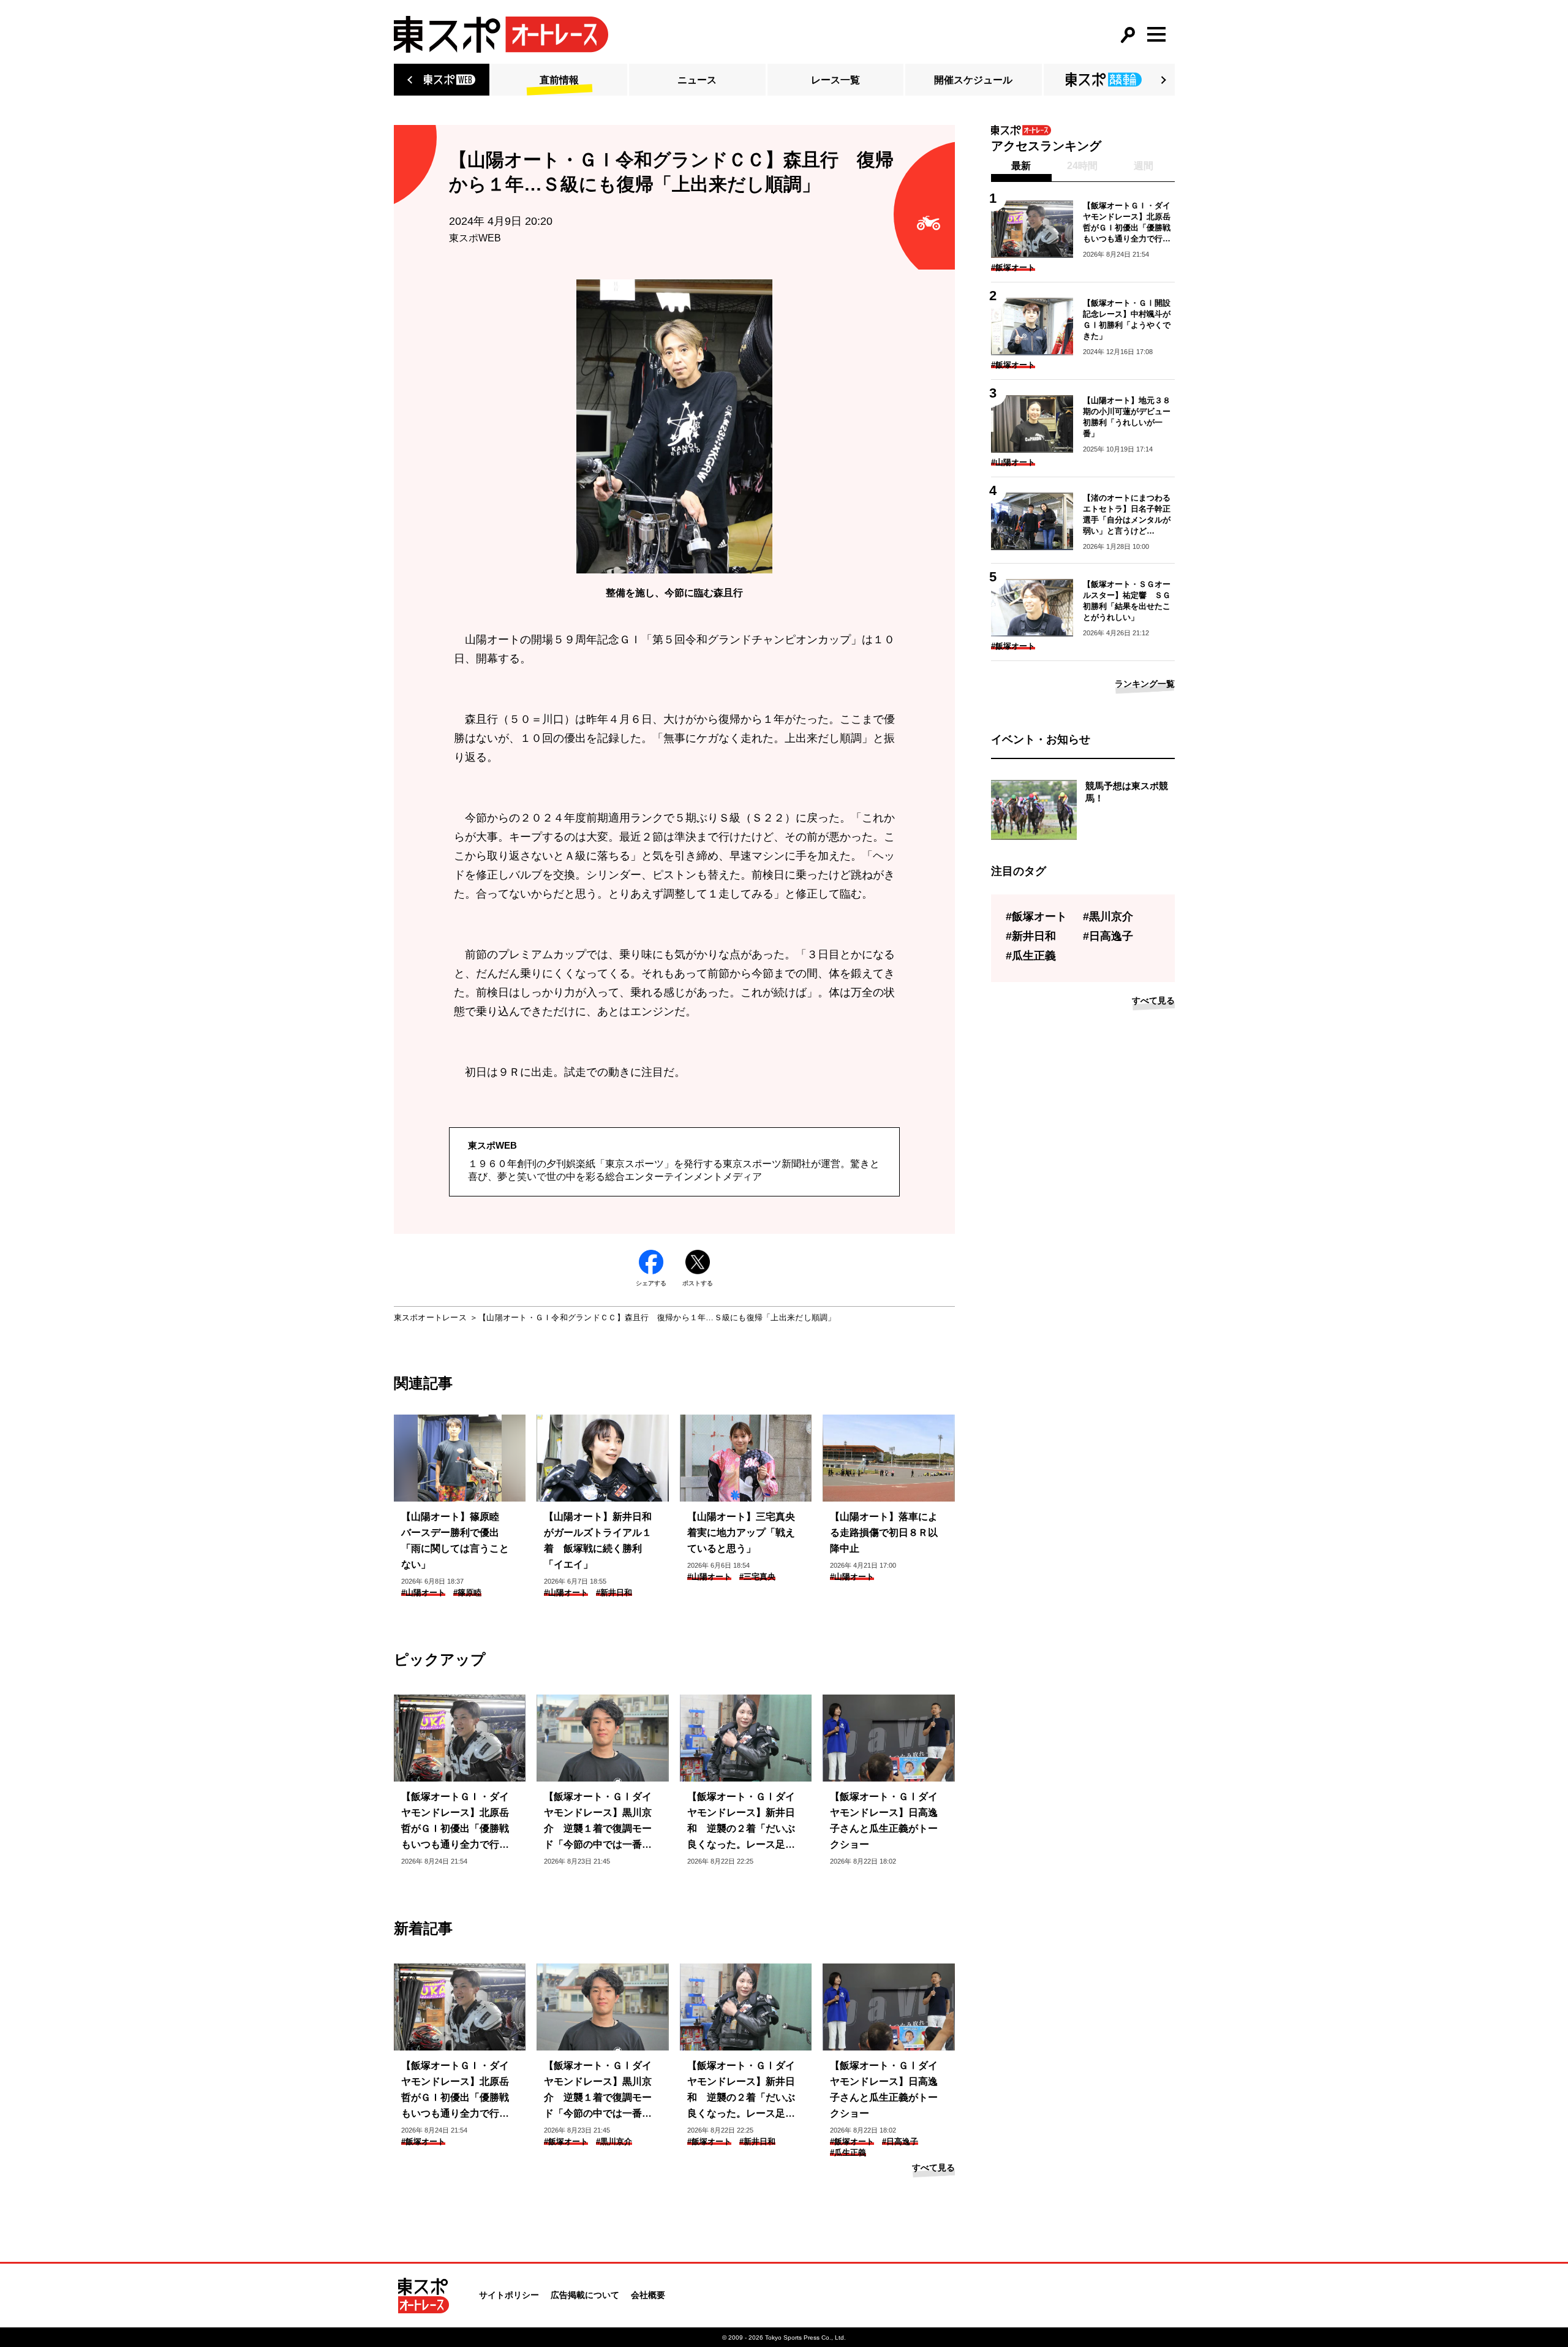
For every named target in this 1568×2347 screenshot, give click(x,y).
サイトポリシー (509, 2295)
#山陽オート (423, 1593)
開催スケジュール (973, 80)
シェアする (651, 1283)
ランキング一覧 (1145, 684)
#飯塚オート (423, 2141)
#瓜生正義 (848, 2152)
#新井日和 (614, 1593)
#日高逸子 (900, 2141)
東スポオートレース (430, 1317)
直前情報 (559, 80)
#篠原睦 (467, 1593)
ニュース (697, 80)
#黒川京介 (614, 2141)
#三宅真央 (757, 1577)
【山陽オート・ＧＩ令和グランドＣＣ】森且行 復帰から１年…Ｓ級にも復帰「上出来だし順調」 (657, 1317)
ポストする (698, 1283)
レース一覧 (835, 80)
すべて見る (933, 2167)
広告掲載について (585, 2295)
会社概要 (648, 2295)
